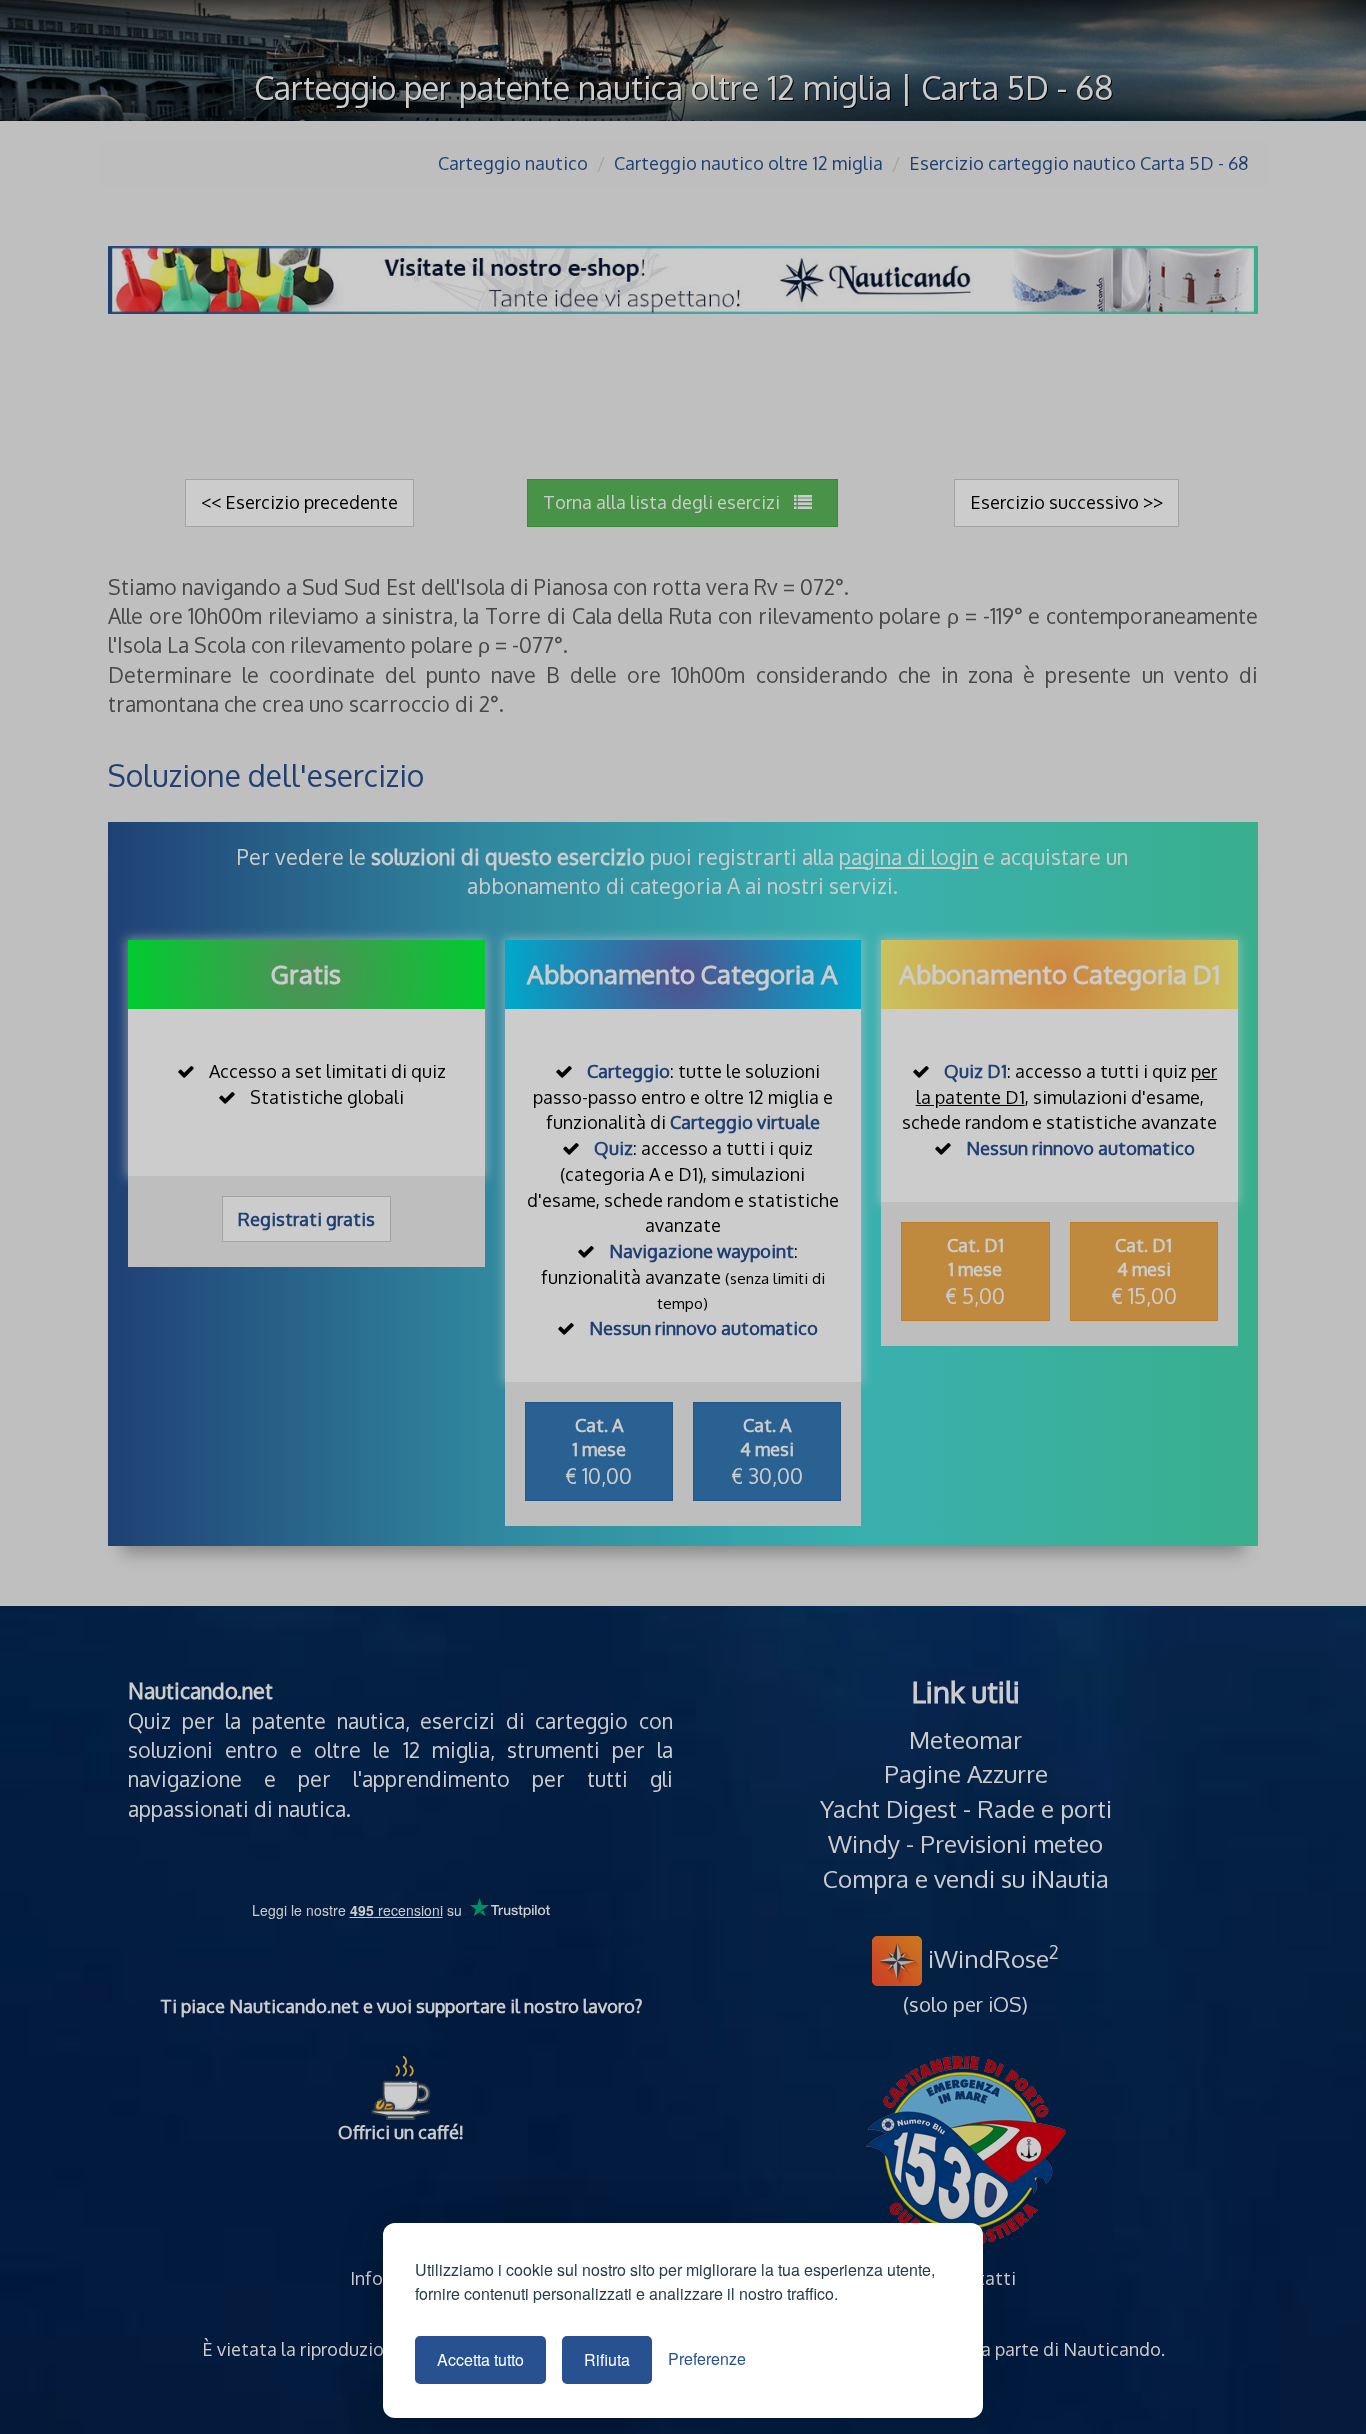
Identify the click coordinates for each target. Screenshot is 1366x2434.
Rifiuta (607, 2359)
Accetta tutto (480, 2359)
